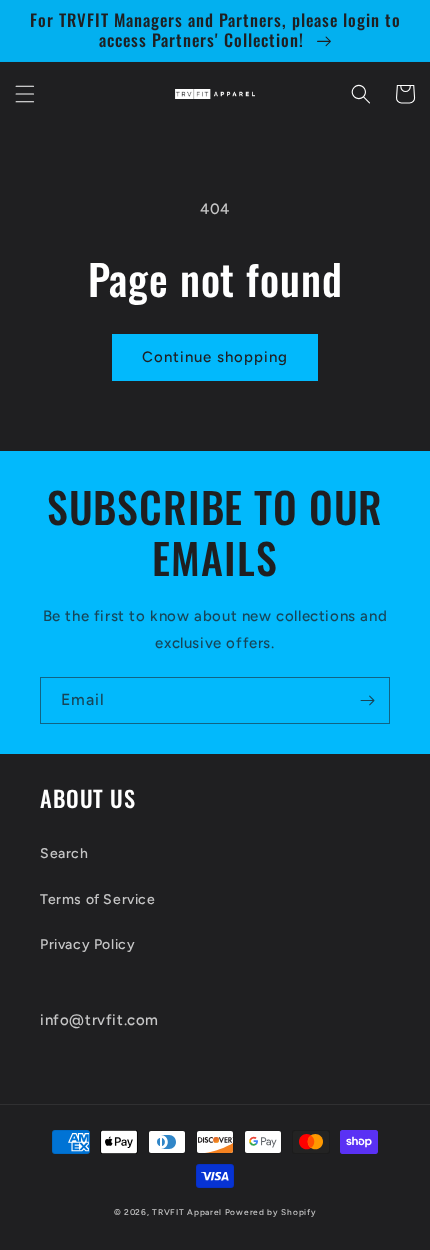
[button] (25, 94)
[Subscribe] (367, 700)
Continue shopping (215, 357)
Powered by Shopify (271, 1212)
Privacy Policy (87, 944)
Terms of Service (98, 899)
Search (64, 853)
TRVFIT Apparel (187, 1212)
